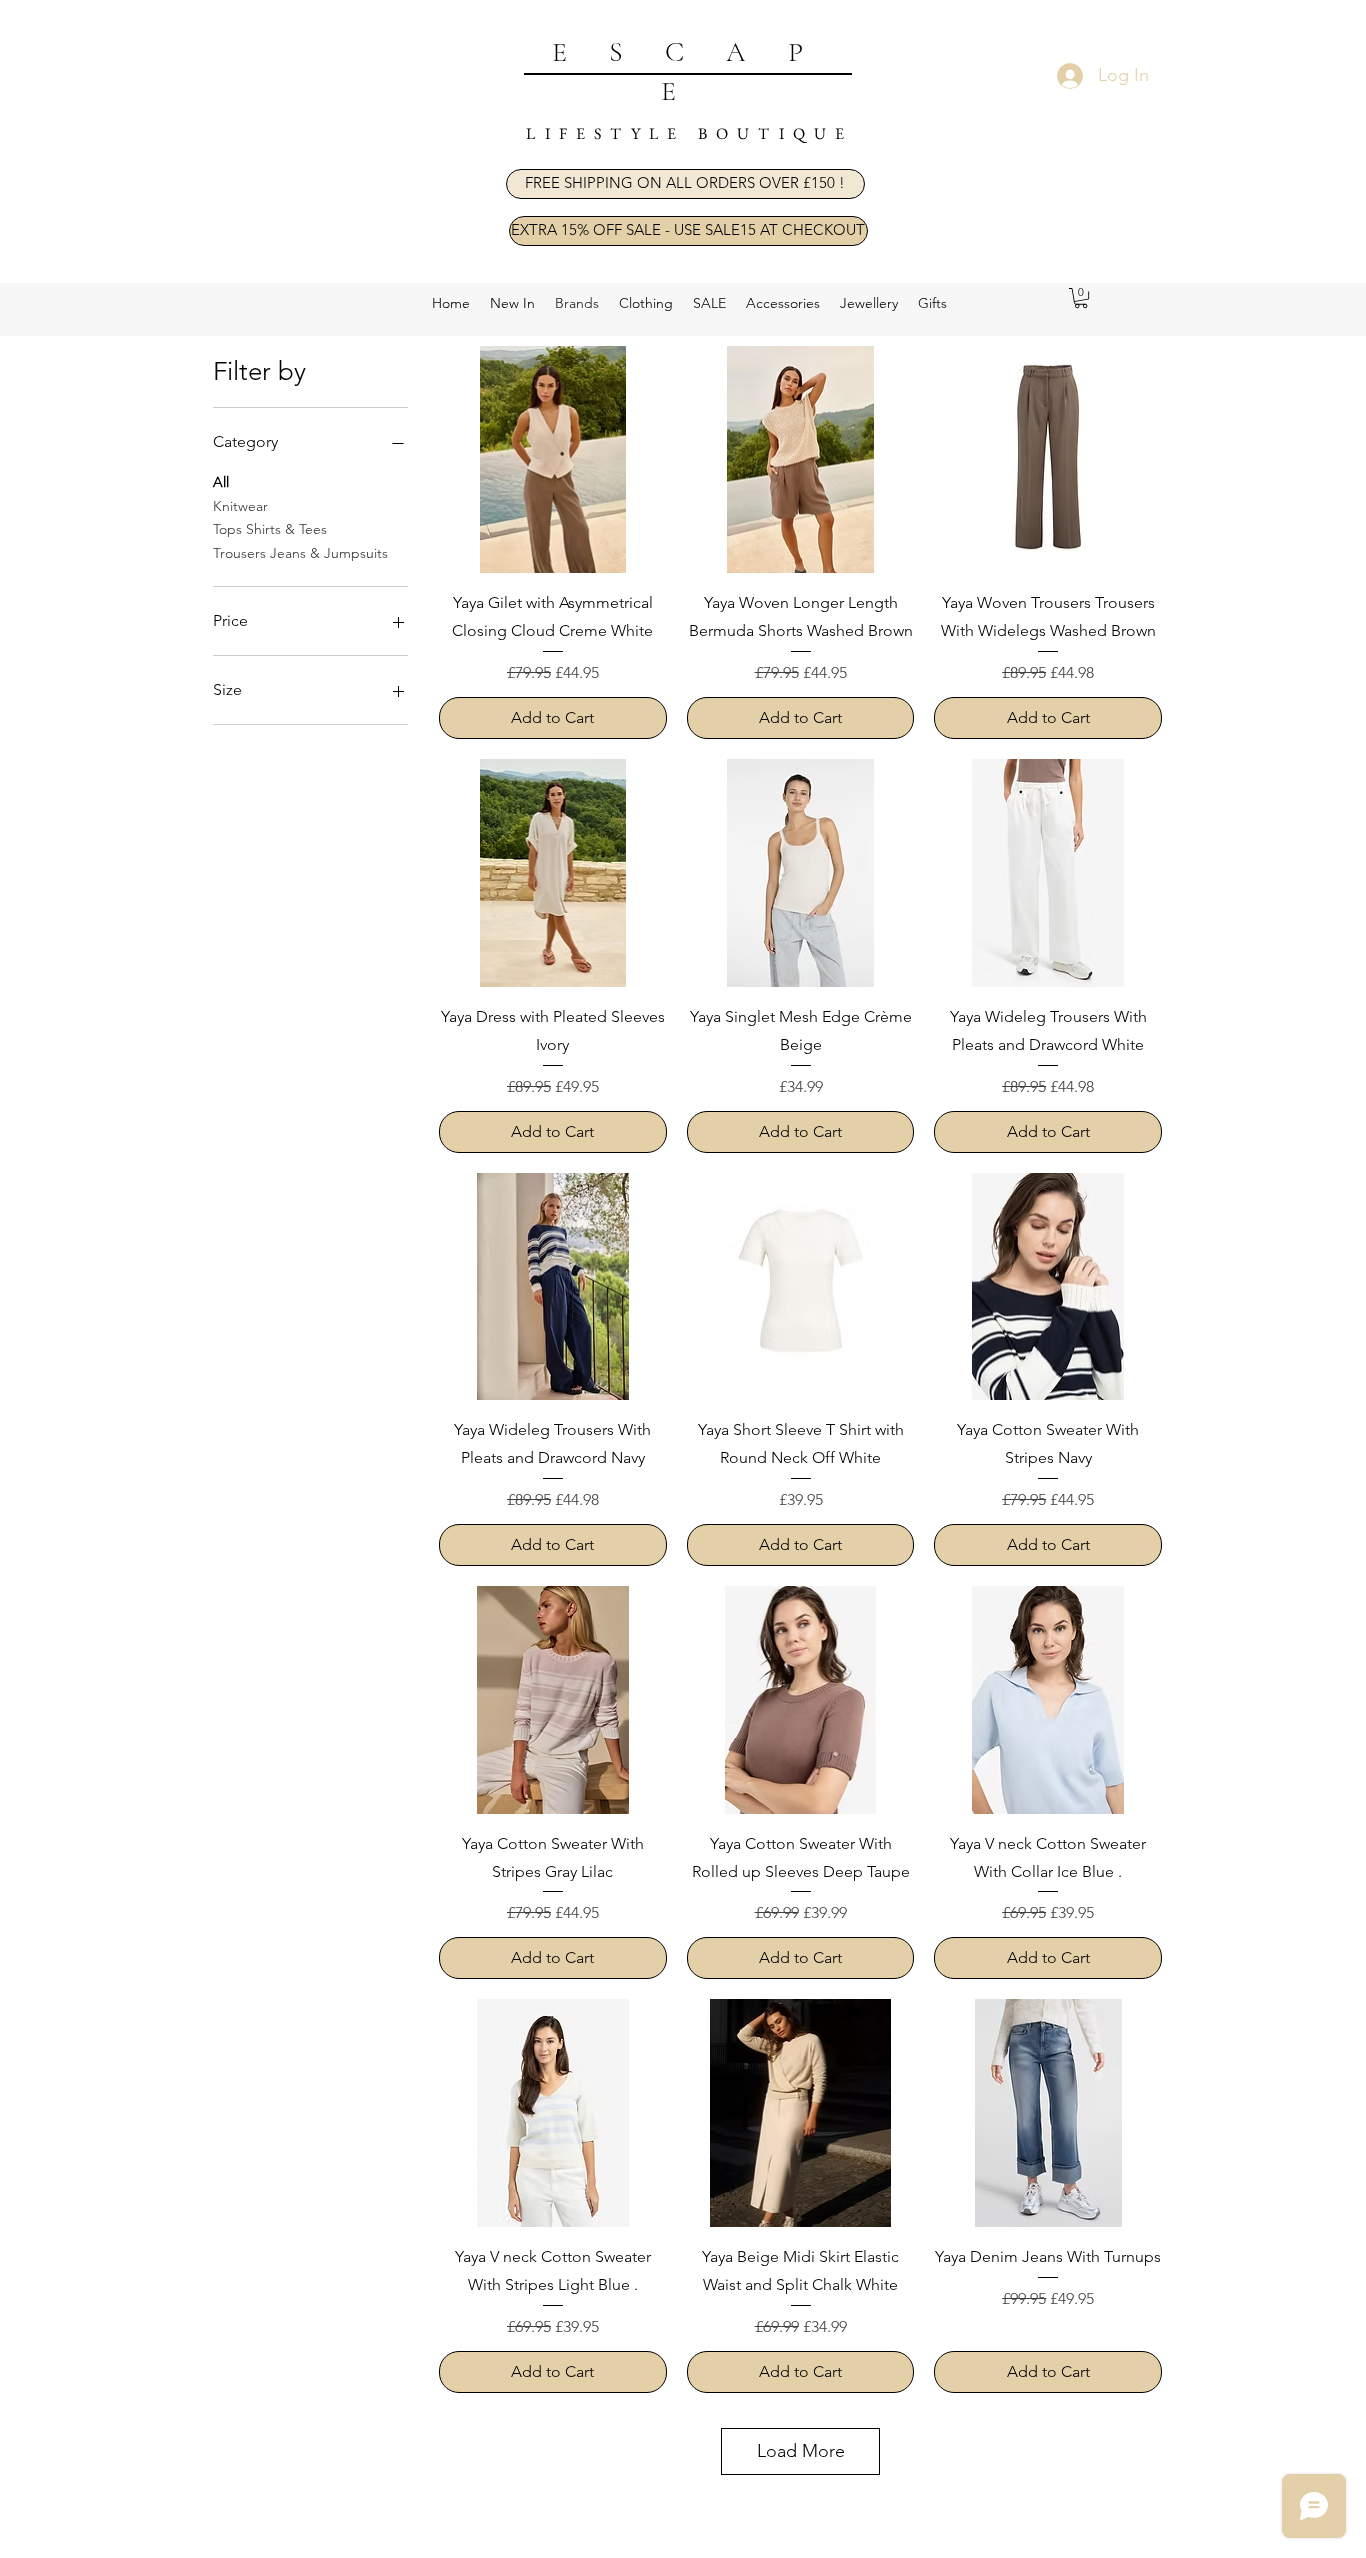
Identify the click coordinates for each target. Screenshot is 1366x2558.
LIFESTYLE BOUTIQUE (689, 133)
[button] (685, 184)
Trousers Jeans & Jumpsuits (300, 553)
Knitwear (240, 506)
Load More (801, 2451)
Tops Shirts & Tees (270, 529)
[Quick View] (553, 460)
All (221, 482)
